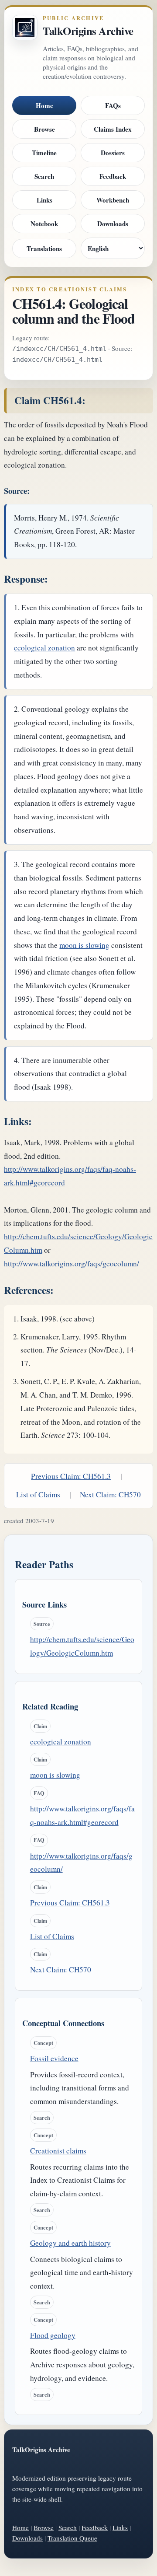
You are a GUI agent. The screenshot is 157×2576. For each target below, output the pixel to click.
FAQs (113, 105)
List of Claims (38, 1494)
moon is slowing (84, 945)
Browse (44, 129)
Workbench (113, 200)
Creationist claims (58, 2151)
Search (44, 176)
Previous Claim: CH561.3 (71, 1476)
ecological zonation (44, 648)
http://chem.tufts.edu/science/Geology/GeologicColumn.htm (82, 1646)
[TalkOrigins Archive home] (25, 28)
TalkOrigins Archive (88, 31)
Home (44, 105)
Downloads (113, 224)
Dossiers (113, 153)
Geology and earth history (70, 2243)
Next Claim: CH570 (110, 1494)
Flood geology (53, 2335)
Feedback (113, 176)
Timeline (44, 153)
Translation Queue (72, 2538)
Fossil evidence (54, 2058)
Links (44, 200)
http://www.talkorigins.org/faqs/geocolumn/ (72, 1264)
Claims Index (113, 129)
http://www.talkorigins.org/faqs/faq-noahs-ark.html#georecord (82, 1815)
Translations (44, 248)
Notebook (44, 224)
